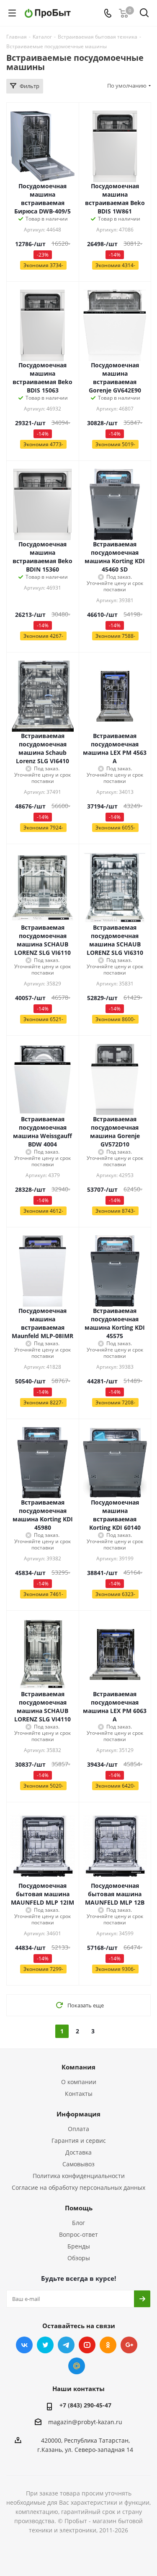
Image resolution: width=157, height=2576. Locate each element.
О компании (79, 2082)
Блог (78, 2223)
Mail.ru (77, 2366)
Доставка (78, 2152)
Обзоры (79, 2258)
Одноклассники (108, 2345)
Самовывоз (78, 2164)
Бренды (79, 2246)
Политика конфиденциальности (79, 2176)
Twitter (45, 2345)
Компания (78, 2067)
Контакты (79, 2094)
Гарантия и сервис (79, 2141)
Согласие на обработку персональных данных (78, 2187)
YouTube (87, 2345)
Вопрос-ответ (78, 2234)
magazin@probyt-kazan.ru (85, 2422)
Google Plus (129, 2345)
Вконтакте (24, 2345)
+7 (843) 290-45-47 (85, 2405)
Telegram (66, 2345)
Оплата (78, 2129)
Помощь (79, 2208)
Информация (78, 2114)
